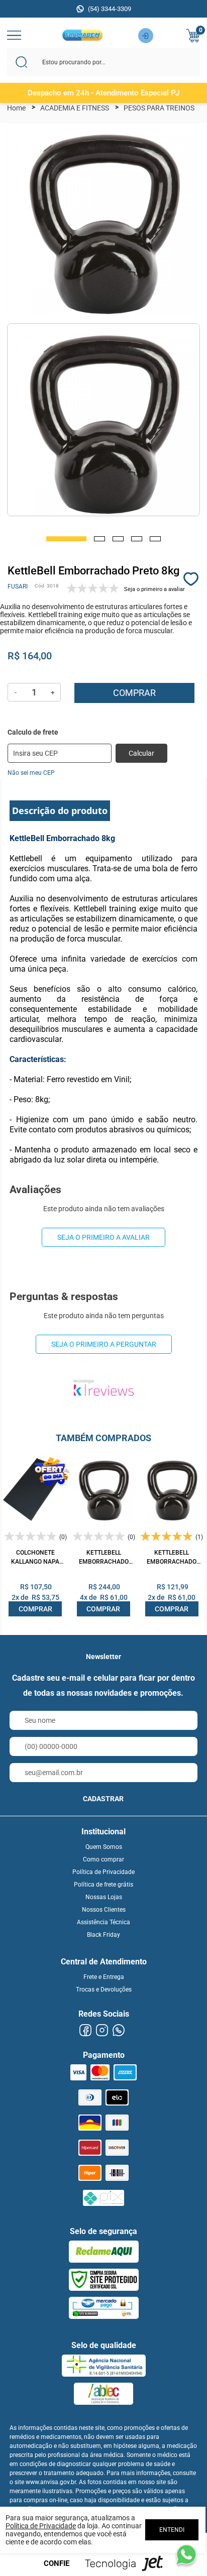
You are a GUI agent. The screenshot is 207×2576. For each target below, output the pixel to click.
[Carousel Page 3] (118, 539)
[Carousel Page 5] (155, 539)
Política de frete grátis (103, 1885)
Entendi (172, 2530)
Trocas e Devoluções (104, 1989)
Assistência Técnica (103, 1922)
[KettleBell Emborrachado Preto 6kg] (172, 1489)
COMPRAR (35, 1609)
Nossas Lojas (104, 1897)
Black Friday (103, 1935)
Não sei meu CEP (31, 773)
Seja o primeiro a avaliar (103, 1237)
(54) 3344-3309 (110, 9)
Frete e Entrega (104, 1977)
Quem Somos (104, 1847)
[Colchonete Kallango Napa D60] (35, 1489)
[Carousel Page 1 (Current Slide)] (66, 539)
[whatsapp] (118, 2030)
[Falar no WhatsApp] (186, 2555)
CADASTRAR (103, 1799)
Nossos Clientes (104, 1910)
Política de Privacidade (103, 1872)
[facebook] (85, 2030)
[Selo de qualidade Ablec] (103, 2394)
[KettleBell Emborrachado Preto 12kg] (103, 1489)
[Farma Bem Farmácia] (82, 38)
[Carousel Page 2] (99, 539)
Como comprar (103, 1859)
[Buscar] (21, 62)
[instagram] (102, 2030)
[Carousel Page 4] (137, 539)
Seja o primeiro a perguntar (104, 1344)
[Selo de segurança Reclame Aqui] (104, 2252)
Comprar (134, 693)
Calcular (141, 753)
